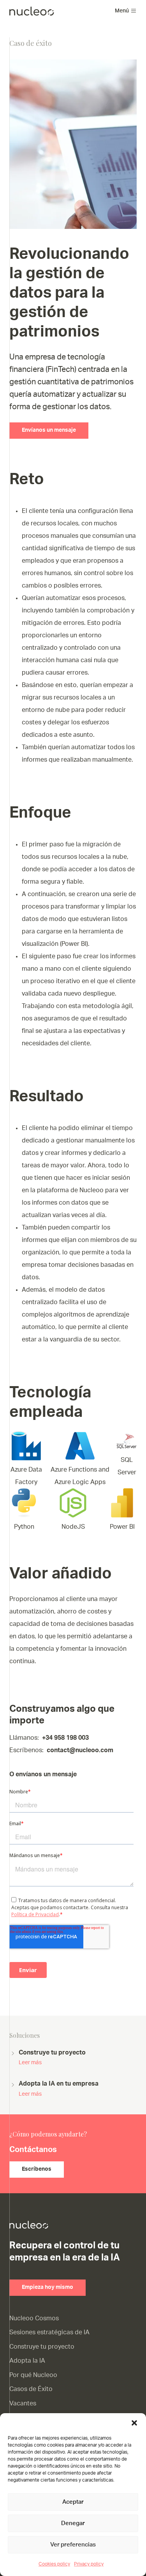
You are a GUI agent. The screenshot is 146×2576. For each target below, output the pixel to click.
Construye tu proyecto (52, 2057)
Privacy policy (89, 2564)
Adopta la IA (27, 2361)
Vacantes (23, 2403)
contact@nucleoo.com (80, 1750)
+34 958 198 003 (65, 1738)
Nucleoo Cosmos (34, 2318)
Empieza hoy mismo (47, 2287)
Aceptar (73, 2502)
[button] (134, 2423)
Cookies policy (54, 2564)
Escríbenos (37, 2169)
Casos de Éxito (31, 2389)
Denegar (73, 2523)
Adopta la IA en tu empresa (59, 2089)
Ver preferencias (73, 2545)
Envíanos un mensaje (49, 430)
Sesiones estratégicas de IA (49, 2332)
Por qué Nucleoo (33, 2375)
